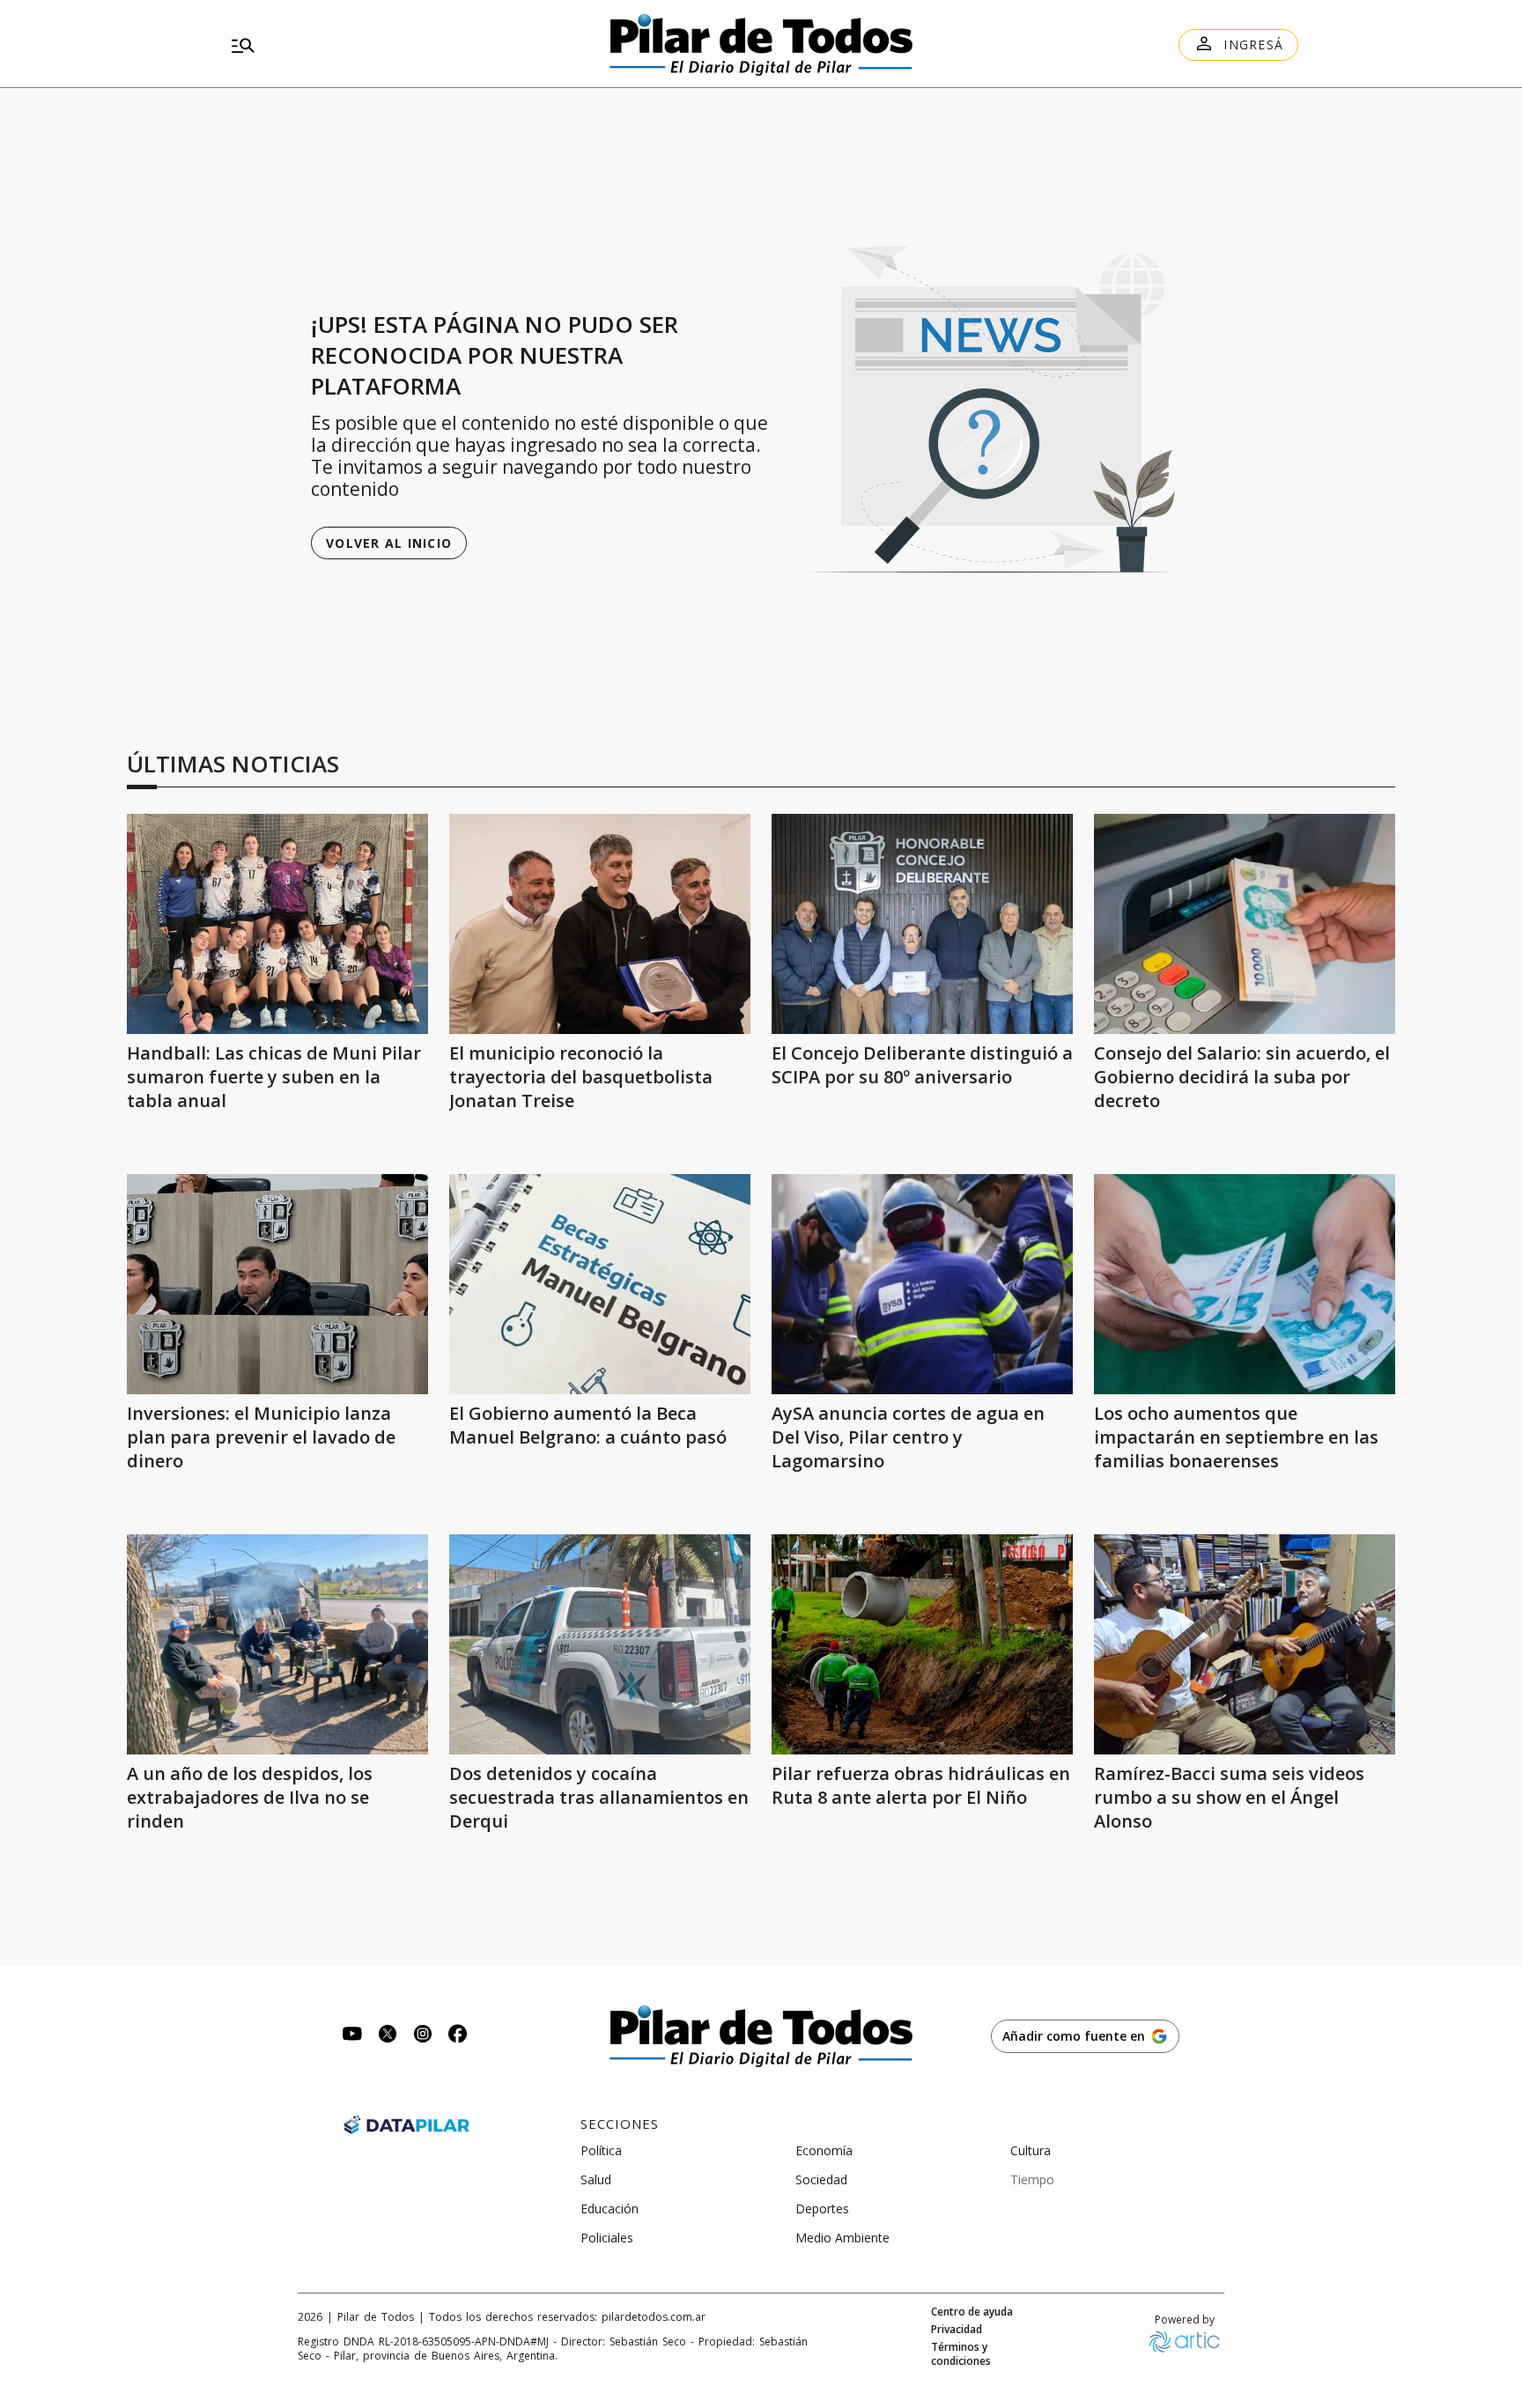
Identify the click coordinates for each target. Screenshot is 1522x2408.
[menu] (395, 45)
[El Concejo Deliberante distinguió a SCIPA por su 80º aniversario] (922, 924)
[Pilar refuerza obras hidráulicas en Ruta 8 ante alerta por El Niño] (922, 1644)
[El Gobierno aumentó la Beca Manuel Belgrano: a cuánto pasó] (600, 1284)
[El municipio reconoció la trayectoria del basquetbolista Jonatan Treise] (600, 924)
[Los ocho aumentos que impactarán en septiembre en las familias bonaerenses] (1245, 1284)
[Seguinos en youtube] (352, 2036)
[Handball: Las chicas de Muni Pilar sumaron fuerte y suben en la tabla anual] (277, 924)
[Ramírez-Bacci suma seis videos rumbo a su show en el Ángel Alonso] (1245, 1644)
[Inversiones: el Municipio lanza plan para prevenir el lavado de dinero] (277, 1284)
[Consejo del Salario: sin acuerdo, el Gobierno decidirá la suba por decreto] (1245, 924)
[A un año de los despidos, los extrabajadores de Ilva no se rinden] (277, 1644)
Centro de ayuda (972, 2312)
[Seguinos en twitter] (388, 2036)
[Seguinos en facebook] (458, 2036)
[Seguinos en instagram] (423, 2036)
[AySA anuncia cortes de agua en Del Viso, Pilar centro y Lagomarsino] (922, 1284)
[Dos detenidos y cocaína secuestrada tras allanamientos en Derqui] (600, 1644)
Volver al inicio (389, 543)
